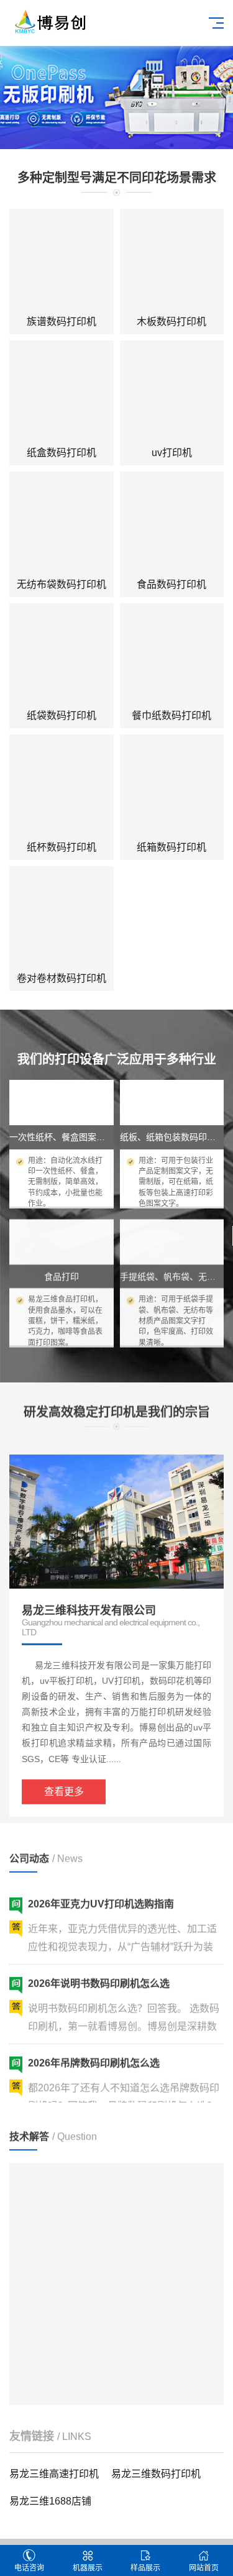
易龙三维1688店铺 (50, 2501)
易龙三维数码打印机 (156, 2474)
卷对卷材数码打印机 (62, 978)
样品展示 (145, 2568)
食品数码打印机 (171, 584)
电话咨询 (29, 2568)
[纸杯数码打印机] (62, 787)
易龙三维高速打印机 (54, 2474)
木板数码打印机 (171, 322)
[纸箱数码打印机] (172, 787)
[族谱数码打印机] (62, 261)
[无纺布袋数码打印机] (62, 524)
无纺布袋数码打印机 (62, 584)
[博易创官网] (49, 21)
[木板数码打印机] (172, 261)
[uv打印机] (172, 393)
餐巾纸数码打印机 (171, 715)
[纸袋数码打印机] (62, 655)
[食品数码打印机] (172, 524)
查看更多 (64, 1779)
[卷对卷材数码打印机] (62, 918)
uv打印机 (172, 453)
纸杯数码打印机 (62, 847)
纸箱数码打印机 (171, 847)
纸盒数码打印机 (62, 453)
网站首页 (204, 2568)
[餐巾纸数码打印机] (172, 655)
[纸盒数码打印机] (62, 393)
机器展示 (88, 2568)
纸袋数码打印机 (62, 715)
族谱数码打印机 (62, 322)
